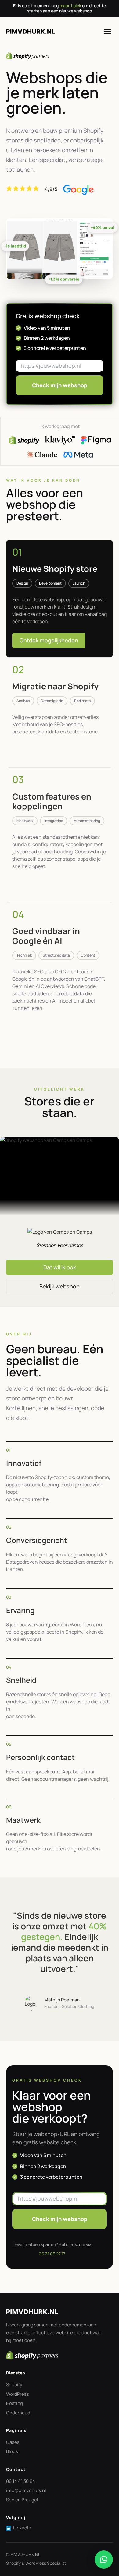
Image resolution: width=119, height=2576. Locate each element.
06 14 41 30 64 (21, 2481)
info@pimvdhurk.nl (26, 2490)
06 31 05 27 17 (52, 2254)
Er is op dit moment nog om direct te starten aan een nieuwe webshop (60, 8)
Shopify (14, 2385)
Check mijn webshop (60, 385)
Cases (13, 2442)
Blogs (12, 2451)
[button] (104, 2560)
